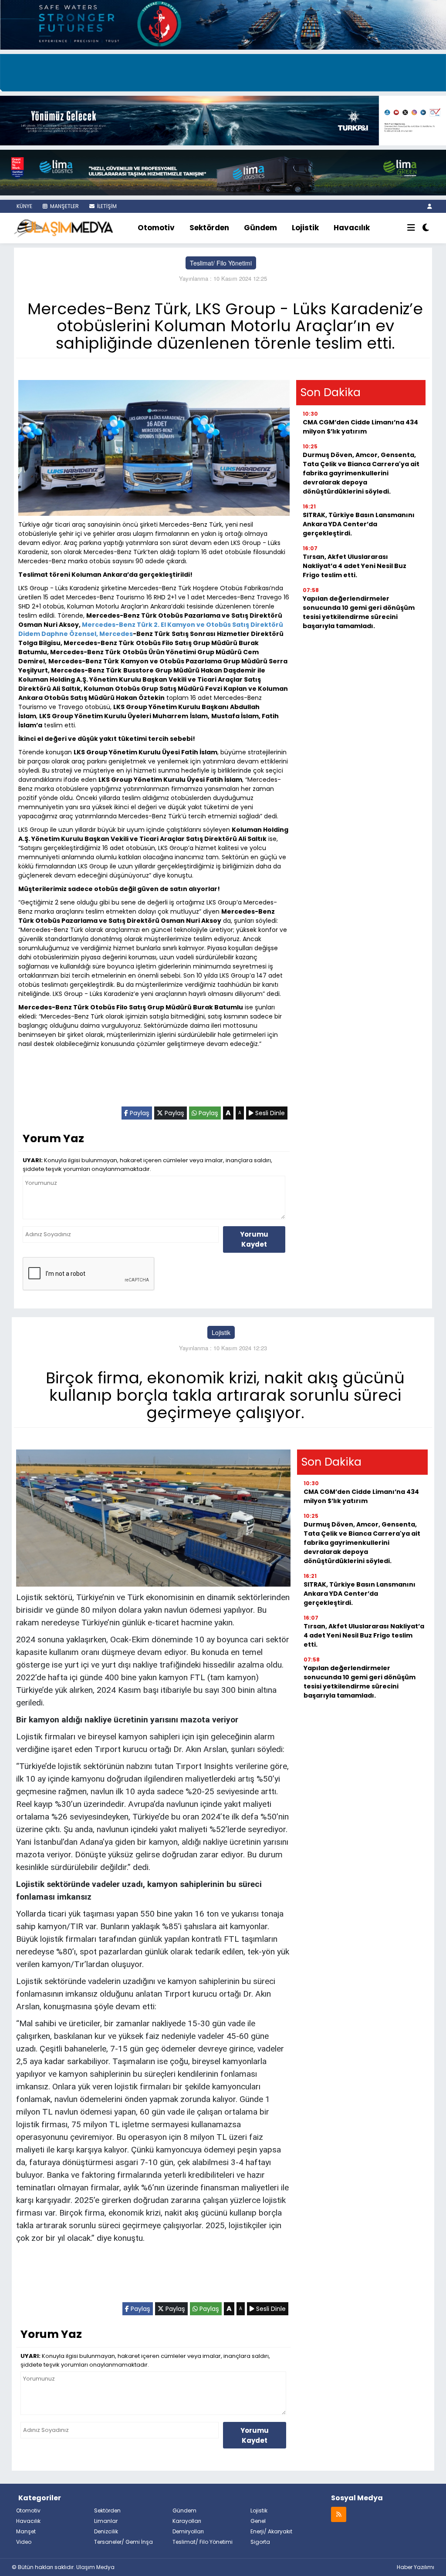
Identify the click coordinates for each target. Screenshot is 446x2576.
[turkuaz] (223, 24)
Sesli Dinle (269, 1113)
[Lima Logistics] (223, 172)
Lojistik (305, 228)
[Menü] (411, 228)
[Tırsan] (223, 71)
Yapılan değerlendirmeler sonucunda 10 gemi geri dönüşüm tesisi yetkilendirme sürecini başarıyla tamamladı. (359, 612)
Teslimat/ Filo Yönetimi (221, 263)
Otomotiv (156, 228)
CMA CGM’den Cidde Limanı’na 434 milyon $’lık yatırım (360, 427)
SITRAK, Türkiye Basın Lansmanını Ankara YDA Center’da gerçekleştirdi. (359, 524)
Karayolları (187, 2521)
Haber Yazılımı (416, 2567)
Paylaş (139, 1113)
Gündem (260, 228)
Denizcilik (106, 2531)
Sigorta (260, 2542)
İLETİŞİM (106, 206)
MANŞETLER (64, 206)
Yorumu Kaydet (254, 1239)
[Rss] (339, 2514)
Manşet (26, 2531)
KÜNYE (24, 206)
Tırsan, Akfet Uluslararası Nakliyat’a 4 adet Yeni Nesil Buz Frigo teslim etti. (355, 566)
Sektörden (209, 228)
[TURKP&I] (223, 120)
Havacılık (352, 228)
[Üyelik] (430, 206)
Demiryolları (188, 2531)
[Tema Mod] (426, 228)
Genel (258, 2521)
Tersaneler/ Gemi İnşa (123, 2542)
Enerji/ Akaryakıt (271, 2531)
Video (24, 2542)
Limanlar (106, 2521)
